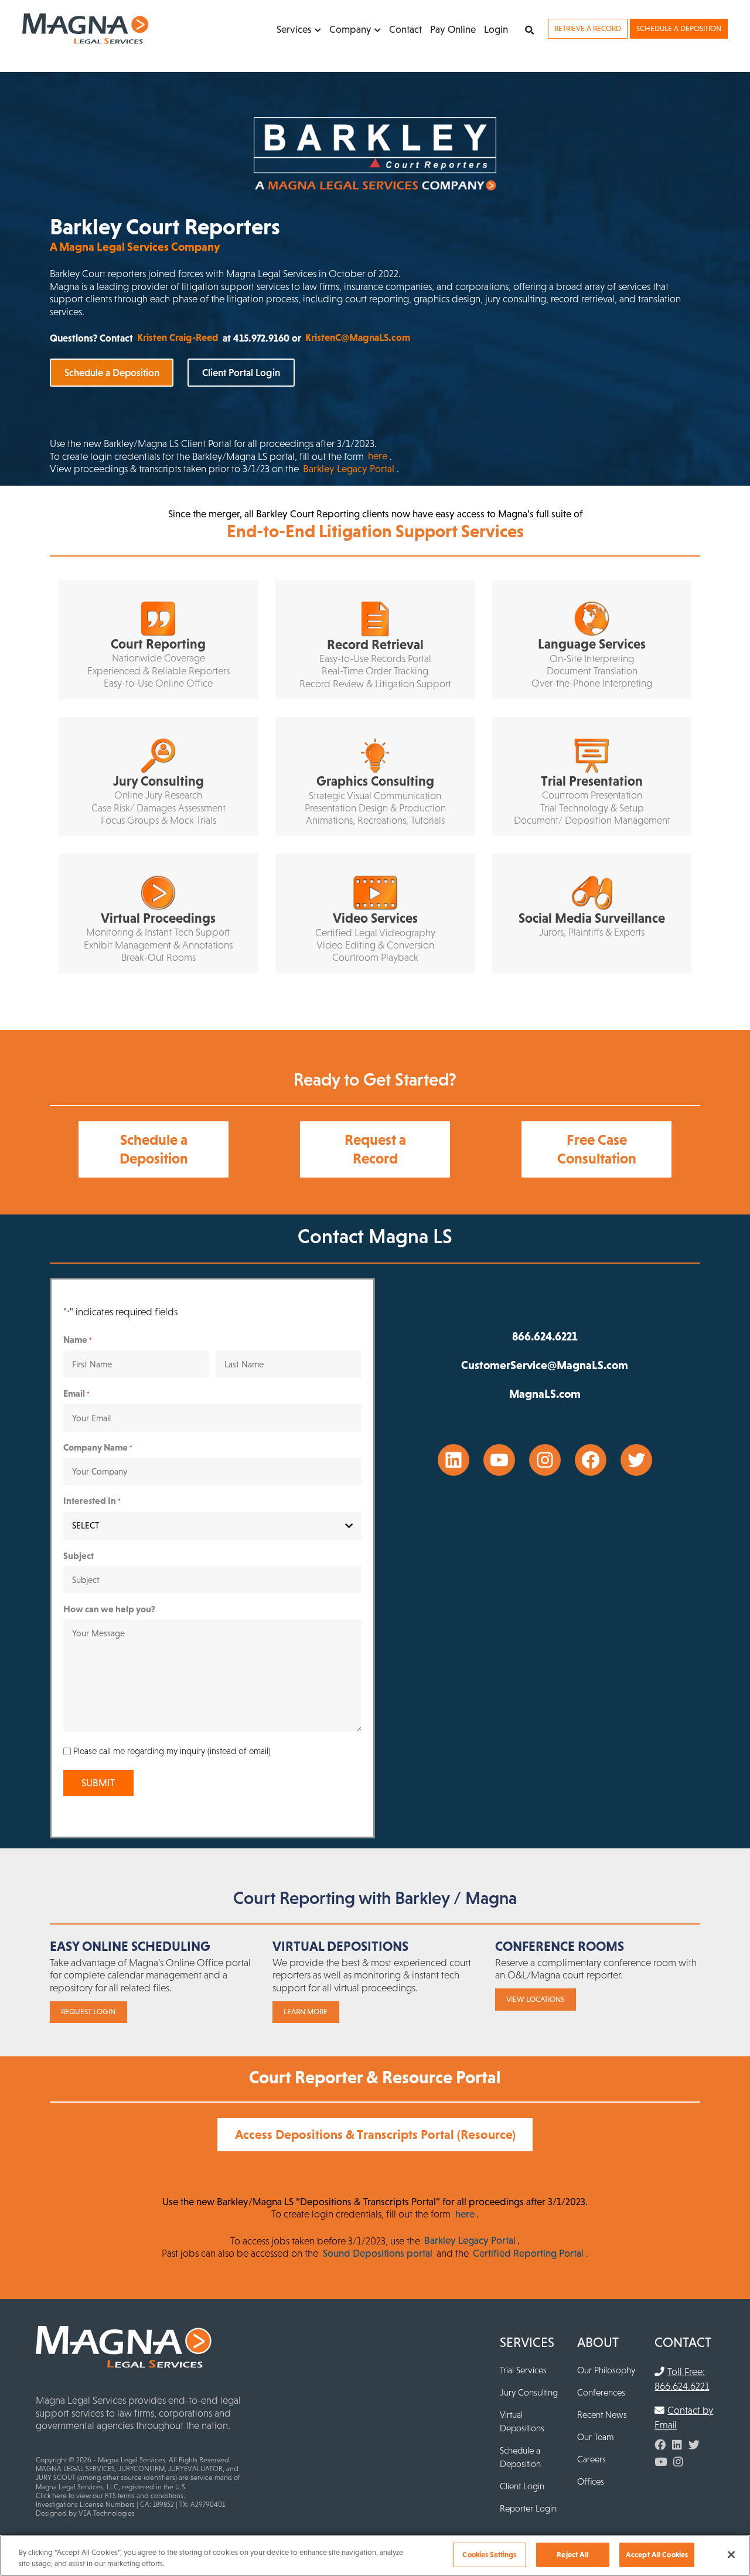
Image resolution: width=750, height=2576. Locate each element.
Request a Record (375, 1149)
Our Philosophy (606, 2370)
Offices (591, 2481)
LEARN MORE (306, 2012)
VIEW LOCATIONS (535, 1999)
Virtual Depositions (522, 2421)
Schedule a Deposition (679, 28)
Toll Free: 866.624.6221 (682, 2379)
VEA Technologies (107, 2513)
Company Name (98, 1447)
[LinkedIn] (677, 2445)
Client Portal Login (241, 373)
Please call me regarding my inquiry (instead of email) (172, 1751)
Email (76, 1393)
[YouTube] (661, 2462)
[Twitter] (694, 2445)
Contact (405, 29)
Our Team (595, 2437)
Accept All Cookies (657, 2555)
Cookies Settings (489, 2555)
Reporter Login (528, 2508)
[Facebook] (660, 2445)
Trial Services (523, 2370)
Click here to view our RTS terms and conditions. (110, 2496)
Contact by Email (684, 2418)
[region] (375, 2555)
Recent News (602, 2415)
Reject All (572, 2555)
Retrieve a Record (588, 28)
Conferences (601, 2392)
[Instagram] (678, 2462)
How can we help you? (109, 1609)
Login (496, 29)
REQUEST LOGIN (88, 2012)
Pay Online (453, 29)
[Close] (731, 2555)
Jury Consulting (529, 2392)
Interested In (92, 1500)
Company (350, 29)
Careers (592, 2459)
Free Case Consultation (597, 1149)
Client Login (522, 2486)
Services (294, 29)
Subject (79, 1555)
